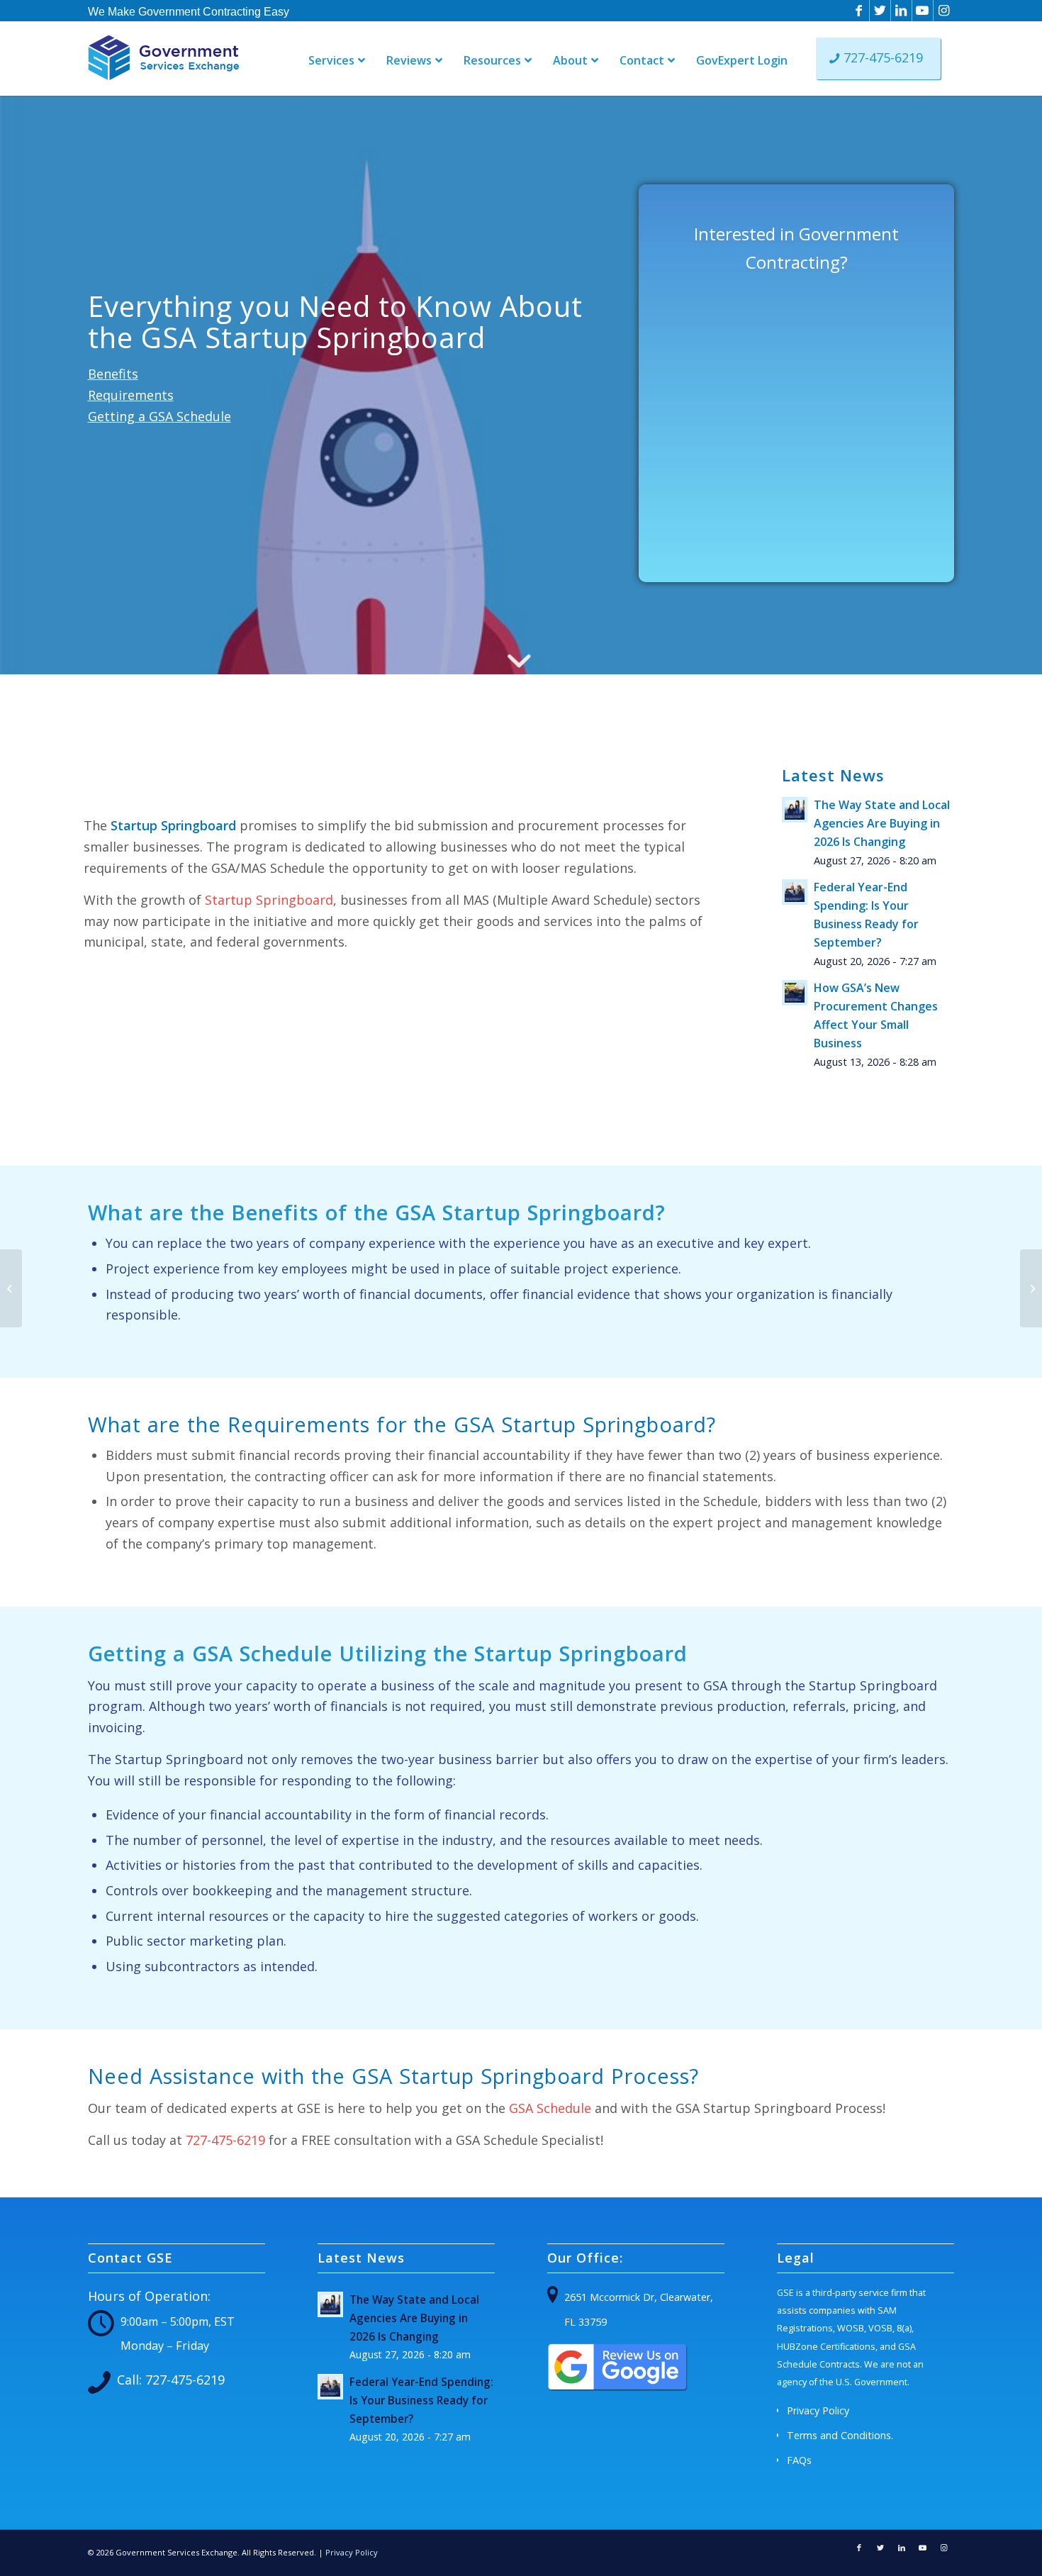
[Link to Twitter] (880, 11)
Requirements (131, 395)
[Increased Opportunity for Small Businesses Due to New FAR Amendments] (11, 1288)
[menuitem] (189, 11)
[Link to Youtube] (923, 11)
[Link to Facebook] (859, 11)
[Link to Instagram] (944, 11)
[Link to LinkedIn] (901, 11)
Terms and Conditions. (840, 2435)
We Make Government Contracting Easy (189, 12)
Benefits (113, 374)
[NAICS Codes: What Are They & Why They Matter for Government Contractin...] (1031, 1288)
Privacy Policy (818, 2410)
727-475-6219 (225, 2140)
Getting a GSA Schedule (159, 416)
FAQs (799, 2460)
